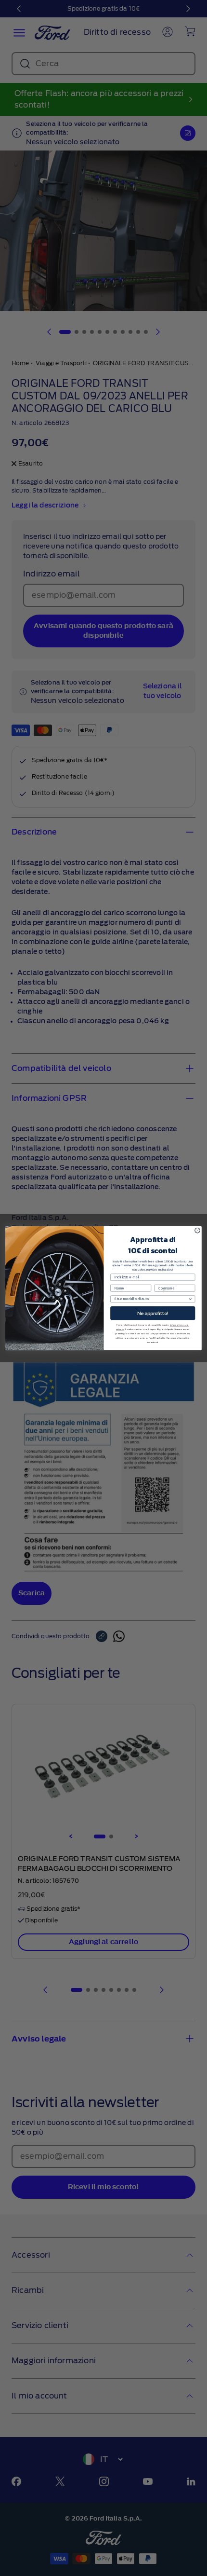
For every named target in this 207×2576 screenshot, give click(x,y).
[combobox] (151, 1299)
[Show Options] (190, 1299)
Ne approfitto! (153, 1313)
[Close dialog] (197, 1230)
